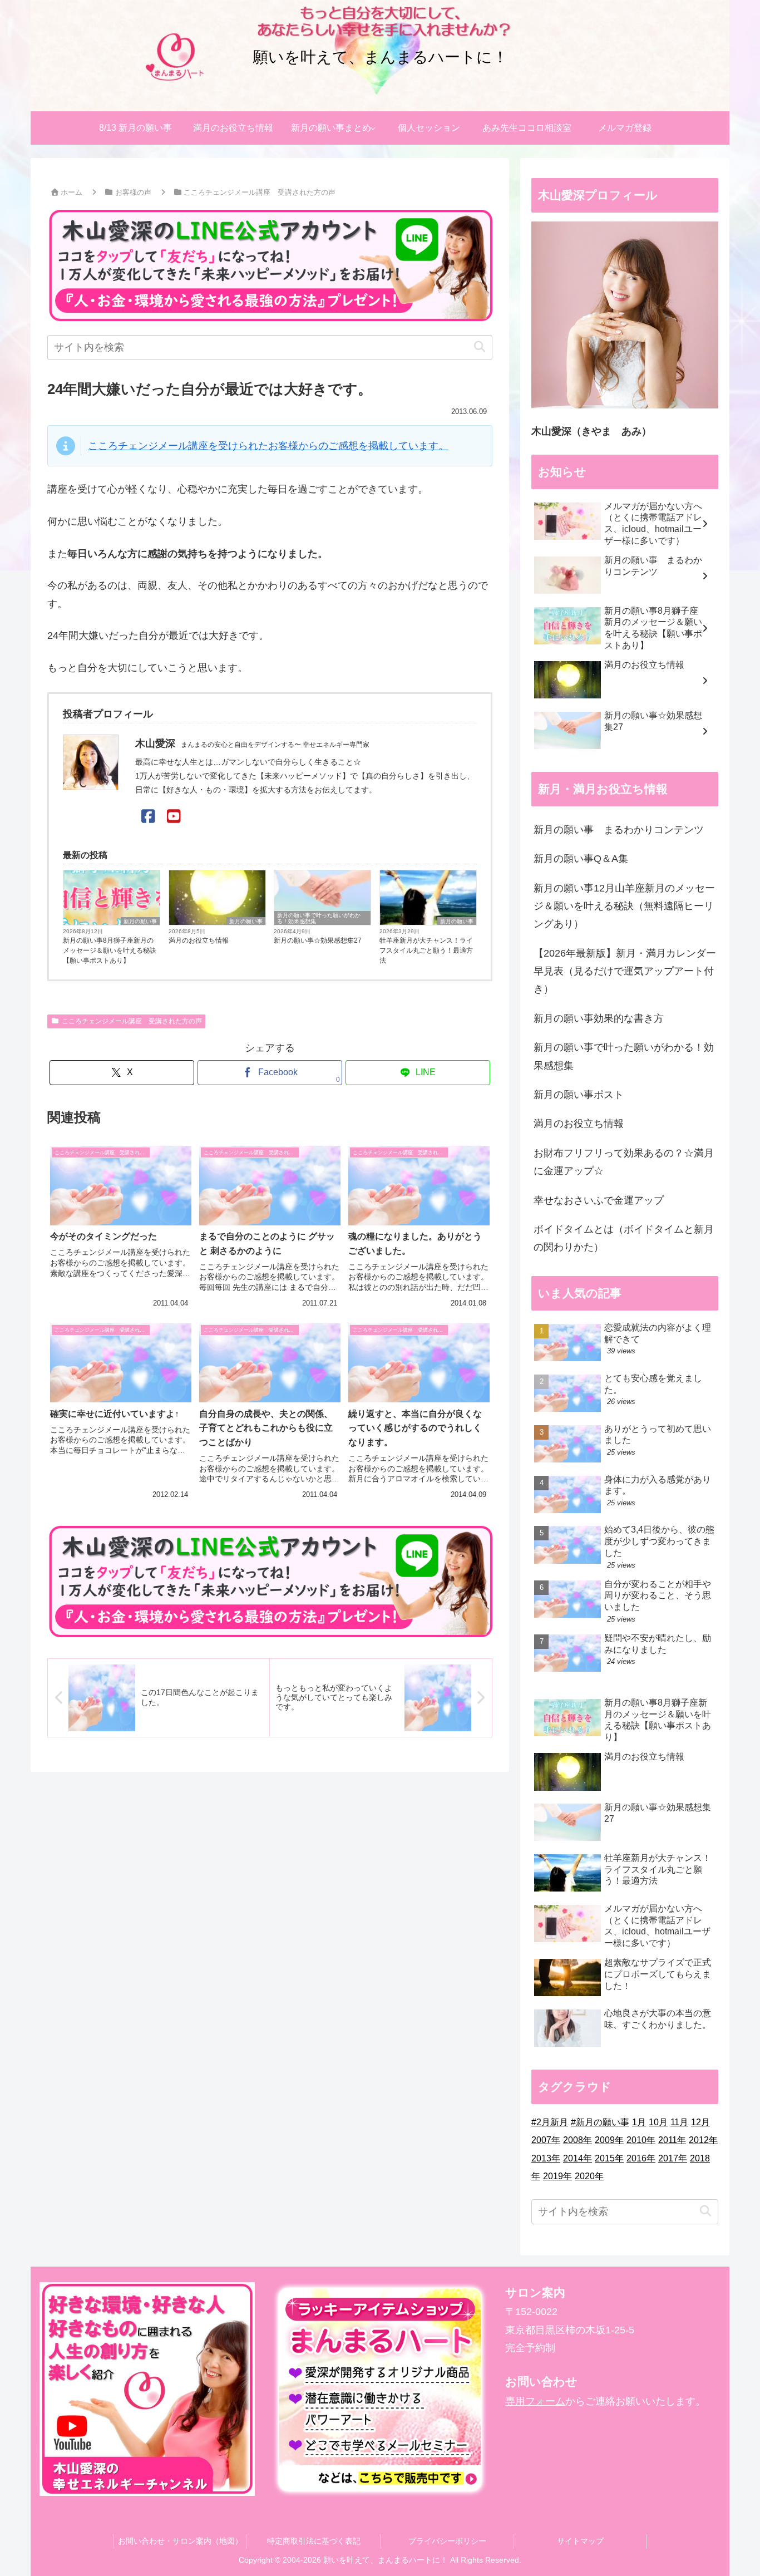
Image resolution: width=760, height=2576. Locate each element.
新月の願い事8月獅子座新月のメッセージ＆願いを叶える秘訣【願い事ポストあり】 (110, 950)
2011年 (672, 2140)
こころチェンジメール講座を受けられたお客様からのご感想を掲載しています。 (268, 446)
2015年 (609, 2158)
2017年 (673, 2158)
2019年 (557, 2176)
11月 (679, 2122)
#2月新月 (550, 2122)
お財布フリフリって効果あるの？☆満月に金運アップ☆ (624, 1162)
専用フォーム (535, 2401)
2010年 (641, 2140)
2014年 (578, 2158)
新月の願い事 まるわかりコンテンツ (619, 830)
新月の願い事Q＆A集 (581, 859)
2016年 (641, 2158)
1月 (639, 2122)
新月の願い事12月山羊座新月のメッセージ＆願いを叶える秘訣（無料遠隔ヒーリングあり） (624, 906)
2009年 (609, 2140)
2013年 (546, 2158)
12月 (700, 2122)
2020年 (589, 2176)
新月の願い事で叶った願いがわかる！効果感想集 (319, 918)
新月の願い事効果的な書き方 (599, 1018)
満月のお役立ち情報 (199, 940)
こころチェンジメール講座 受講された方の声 (132, 1021)
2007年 (546, 2140)
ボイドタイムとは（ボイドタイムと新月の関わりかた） (624, 1238)
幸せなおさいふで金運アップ (599, 1200)
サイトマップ (580, 2541)
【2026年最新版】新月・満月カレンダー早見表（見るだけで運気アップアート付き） (625, 971)
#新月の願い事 (600, 2122)
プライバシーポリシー (447, 2541)
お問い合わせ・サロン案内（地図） (180, 2541)
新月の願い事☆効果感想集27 (318, 940)
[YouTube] (174, 817)
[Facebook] (148, 817)
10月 (658, 2122)
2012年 (703, 2140)
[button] (479, 347)
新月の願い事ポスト (579, 1095)
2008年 (578, 2140)
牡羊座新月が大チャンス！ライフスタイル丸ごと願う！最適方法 (426, 950)
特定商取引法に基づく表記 (314, 2541)
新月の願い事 (140, 921)
